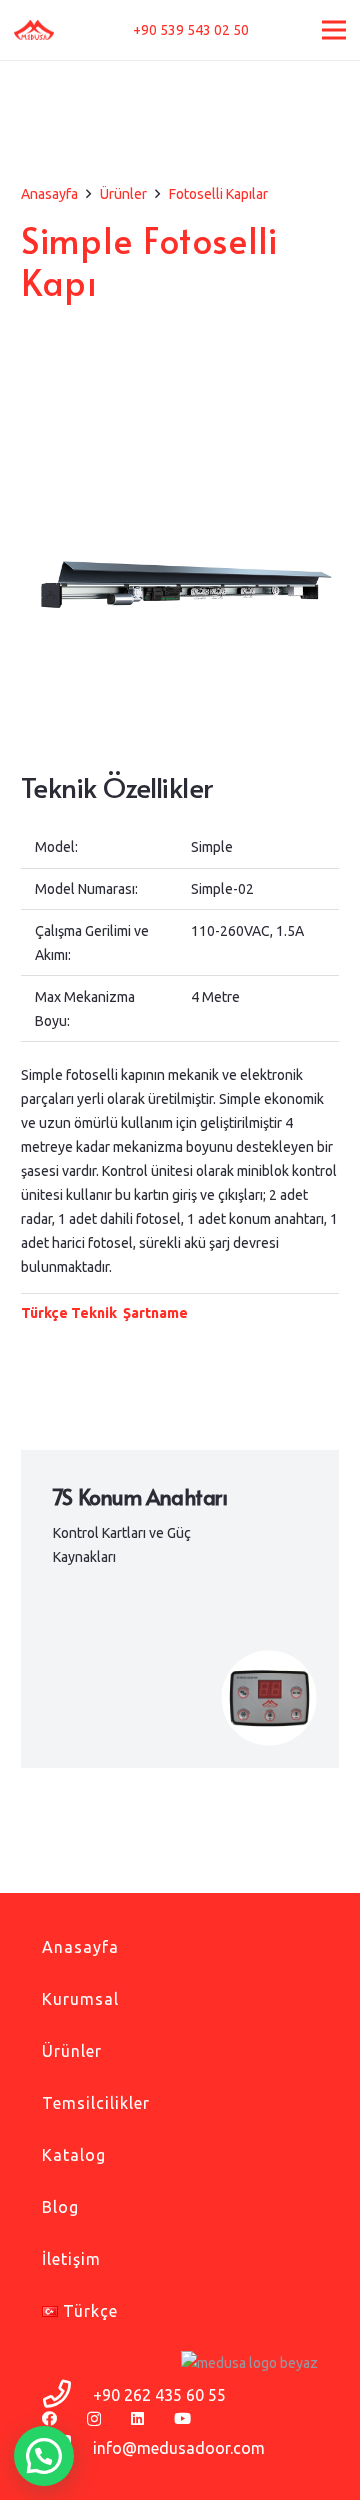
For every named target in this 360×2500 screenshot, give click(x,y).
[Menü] (334, 30)
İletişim (71, 2259)
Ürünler (72, 2051)
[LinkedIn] (137, 2418)
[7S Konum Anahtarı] (180, 1609)
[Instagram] (94, 2419)
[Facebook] (49, 2418)
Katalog (74, 2155)
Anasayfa (80, 1947)
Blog (60, 2207)
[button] (44, 2456)
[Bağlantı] (34, 30)
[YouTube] (182, 2418)
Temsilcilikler (96, 2103)
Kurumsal (80, 1999)
